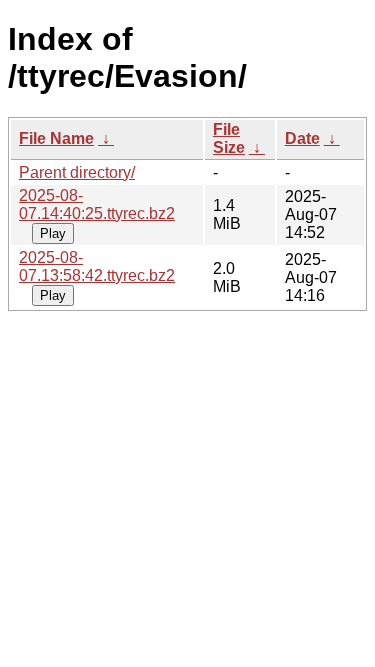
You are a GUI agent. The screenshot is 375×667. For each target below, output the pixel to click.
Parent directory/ (77, 172)
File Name (56, 138)
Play (53, 233)
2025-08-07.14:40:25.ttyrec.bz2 (97, 204)
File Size (229, 138)
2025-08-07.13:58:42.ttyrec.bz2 (97, 266)
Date (302, 138)
